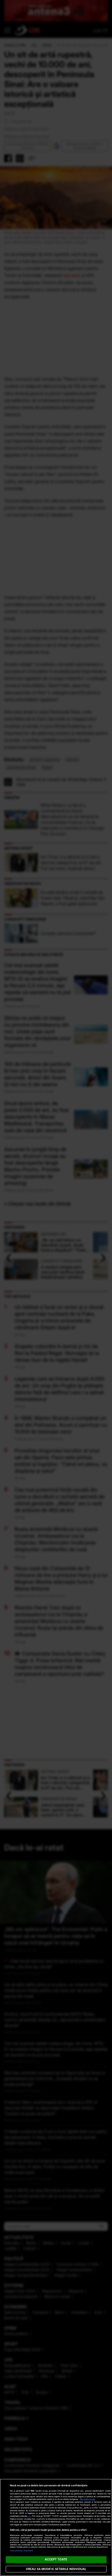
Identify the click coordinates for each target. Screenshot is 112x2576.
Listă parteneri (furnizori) (22, 2551)
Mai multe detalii (87, 2499)
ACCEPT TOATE (56, 2559)
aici (29, 2516)
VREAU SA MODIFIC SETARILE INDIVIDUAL (56, 2569)
